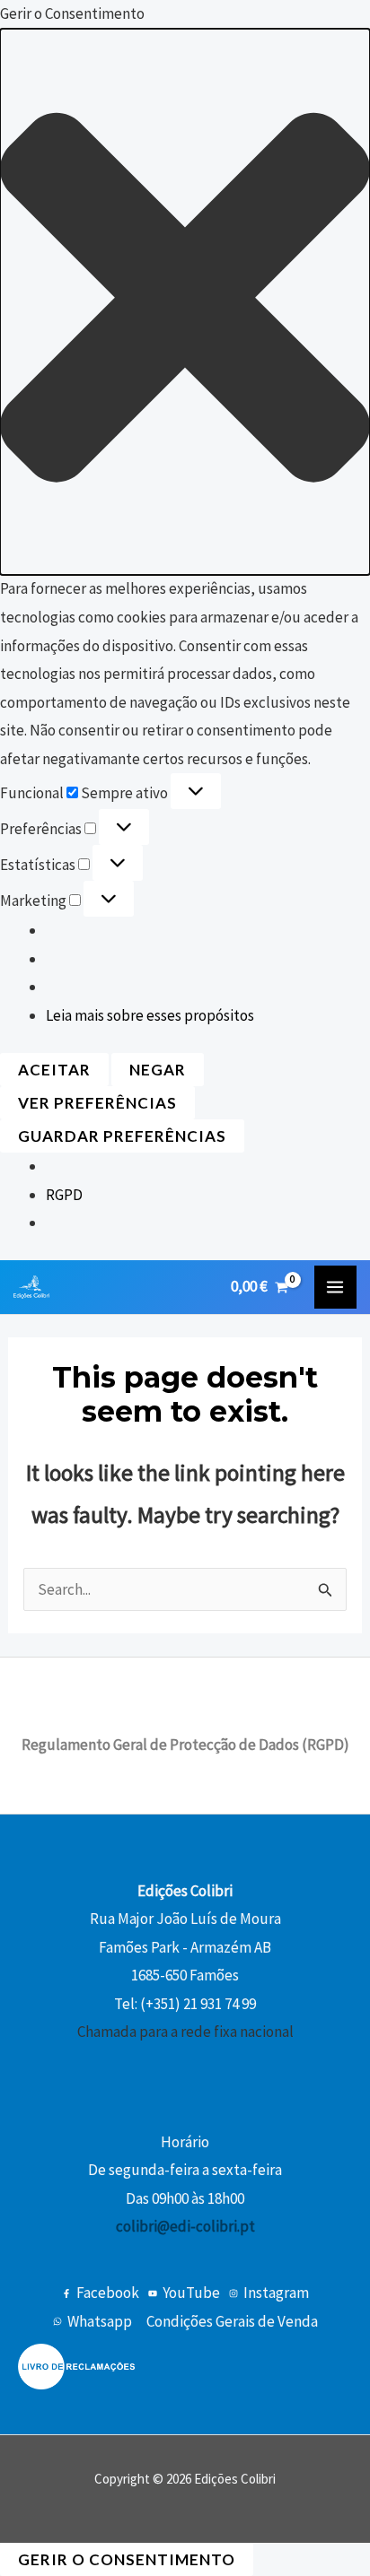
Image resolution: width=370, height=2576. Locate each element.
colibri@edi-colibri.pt (185, 2226)
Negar (158, 1070)
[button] (185, 302)
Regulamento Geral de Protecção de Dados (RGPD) (185, 1745)
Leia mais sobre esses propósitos (150, 1015)
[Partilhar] (271, 20)
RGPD (64, 1195)
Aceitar (54, 1070)
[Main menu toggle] (336, 1287)
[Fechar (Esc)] (311, 20)
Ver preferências (97, 1103)
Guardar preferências (122, 1136)
